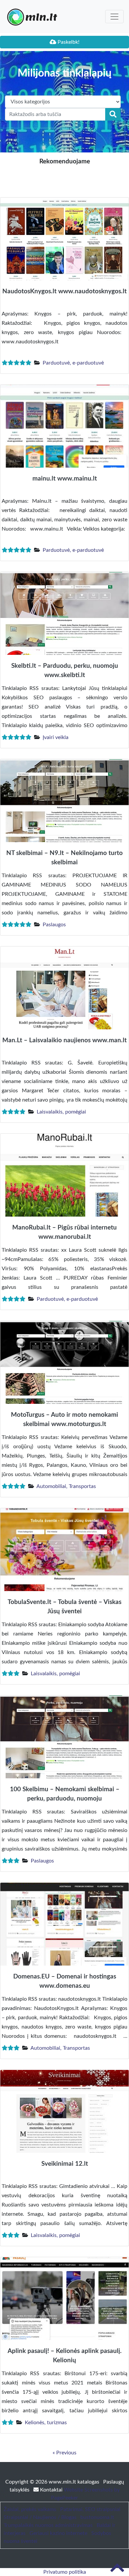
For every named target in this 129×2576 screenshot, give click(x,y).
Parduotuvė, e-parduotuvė (73, 363)
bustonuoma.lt (97, 2517)
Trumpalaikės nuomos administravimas (48, 2525)
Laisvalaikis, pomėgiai (61, 1112)
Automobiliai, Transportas (66, 1486)
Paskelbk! (68, 42)
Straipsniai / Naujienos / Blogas (40, 2517)
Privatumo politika (65, 2572)
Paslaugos (54, 925)
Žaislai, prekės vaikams (30, 2509)
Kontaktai (51, 2490)
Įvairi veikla (56, 737)
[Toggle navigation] (114, 17)
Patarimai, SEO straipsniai (90, 2509)
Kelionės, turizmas (46, 2423)
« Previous (64, 2453)
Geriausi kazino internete (58, 2533)
